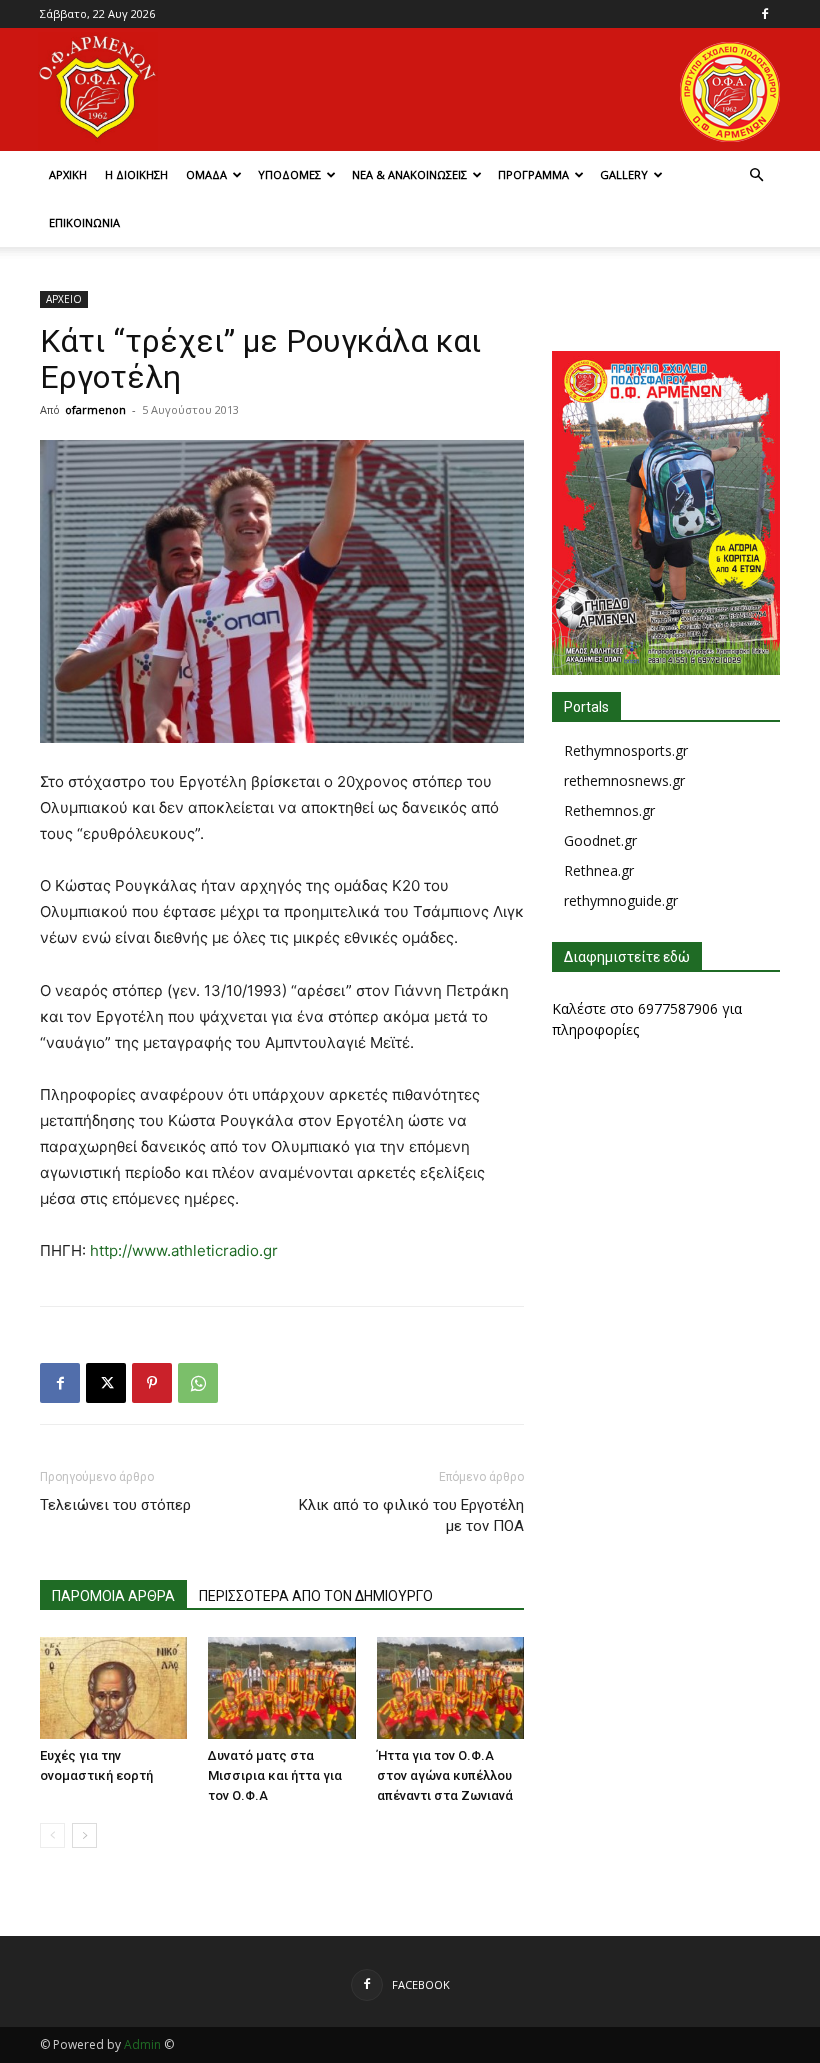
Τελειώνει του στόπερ (115, 1505)
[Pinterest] (152, 1383)
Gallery (624, 174)
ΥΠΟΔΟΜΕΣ (289, 174)
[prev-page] (52, 1835)
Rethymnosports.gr (626, 750)
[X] (106, 1383)
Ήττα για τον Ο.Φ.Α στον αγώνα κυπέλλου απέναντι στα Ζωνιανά (445, 1775)
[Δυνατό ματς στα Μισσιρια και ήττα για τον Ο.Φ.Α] (281, 1687)
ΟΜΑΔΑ (206, 174)
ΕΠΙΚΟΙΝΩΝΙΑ (84, 222)
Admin (142, 2044)
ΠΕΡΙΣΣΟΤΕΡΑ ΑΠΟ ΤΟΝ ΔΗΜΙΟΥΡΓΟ (316, 1596)
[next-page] (84, 1835)
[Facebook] (765, 14)
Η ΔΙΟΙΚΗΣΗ (136, 174)
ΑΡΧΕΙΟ (64, 299)
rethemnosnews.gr (624, 780)
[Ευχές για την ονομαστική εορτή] (113, 1687)
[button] (756, 175)
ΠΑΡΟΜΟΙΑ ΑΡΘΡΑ (113, 1596)
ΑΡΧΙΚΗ (68, 174)
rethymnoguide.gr (621, 900)
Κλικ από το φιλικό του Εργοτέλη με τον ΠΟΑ (411, 1515)
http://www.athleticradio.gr (184, 1250)
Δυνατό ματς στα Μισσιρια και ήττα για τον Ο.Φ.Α (275, 1775)
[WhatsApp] (198, 1383)
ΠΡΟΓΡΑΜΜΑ (533, 174)
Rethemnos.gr (609, 810)
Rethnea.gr (599, 870)
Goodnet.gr (600, 840)
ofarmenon (95, 409)
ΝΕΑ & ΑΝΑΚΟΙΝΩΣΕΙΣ (409, 174)
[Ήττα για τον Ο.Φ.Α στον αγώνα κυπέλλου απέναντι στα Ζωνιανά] (450, 1687)
